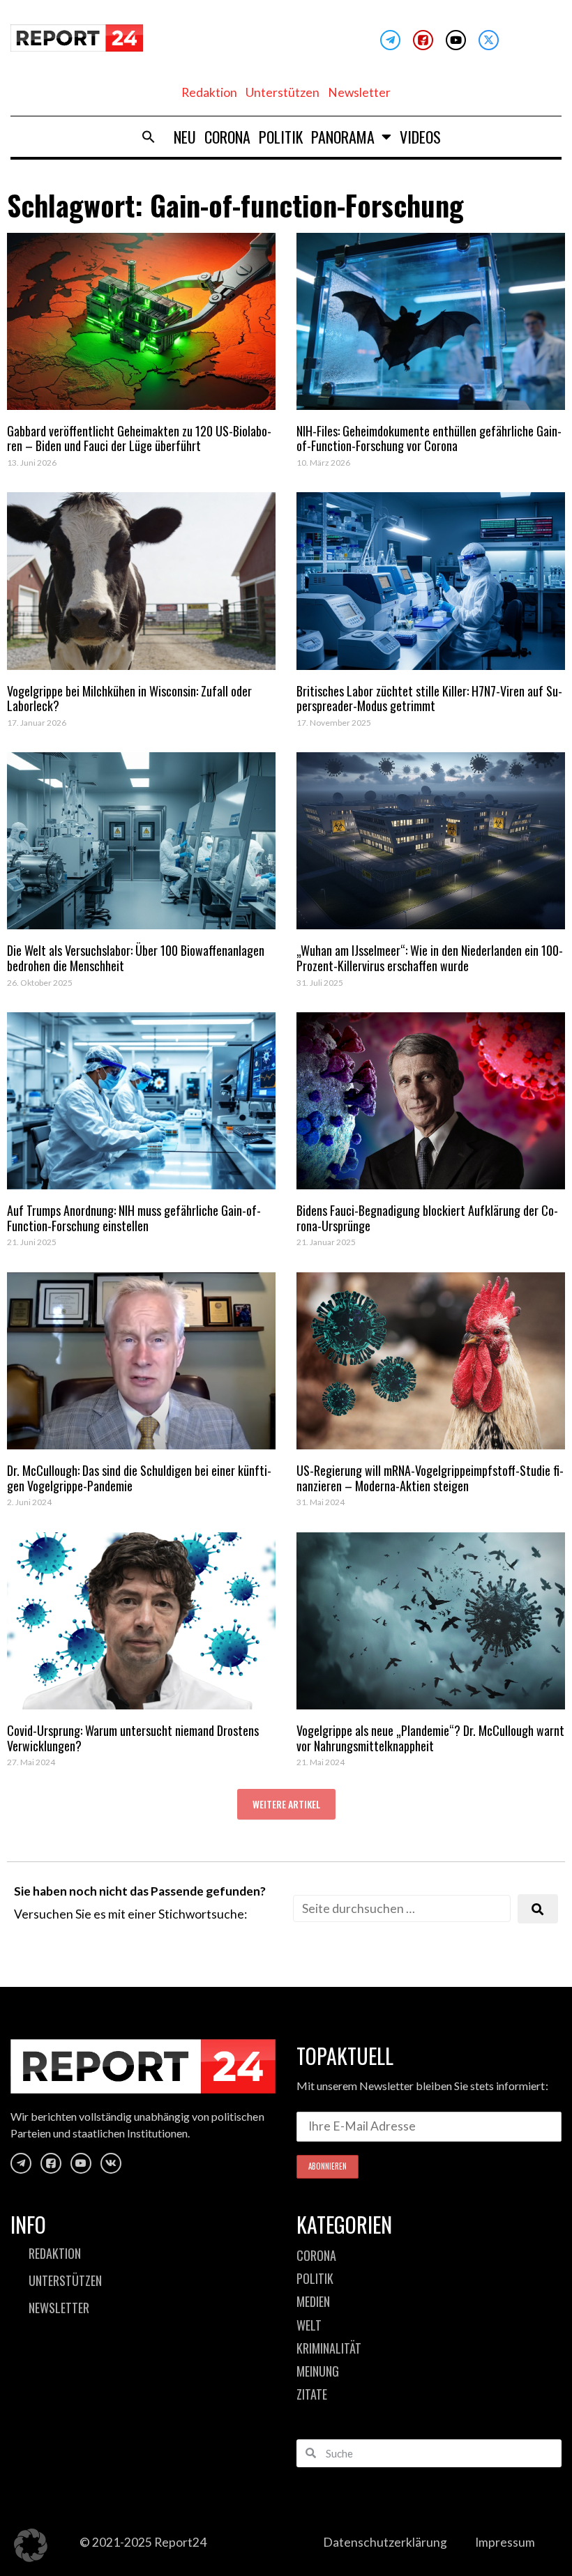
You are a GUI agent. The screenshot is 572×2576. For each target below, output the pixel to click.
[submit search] (538, 1909)
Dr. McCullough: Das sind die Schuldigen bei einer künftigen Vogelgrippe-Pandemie (139, 1478)
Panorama (343, 137)
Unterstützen (283, 92)
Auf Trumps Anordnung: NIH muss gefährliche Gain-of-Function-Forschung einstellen (134, 1218)
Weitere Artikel (286, 1804)
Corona (227, 137)
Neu (185, 137)
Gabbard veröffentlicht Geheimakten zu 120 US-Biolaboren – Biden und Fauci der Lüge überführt (139, 439)
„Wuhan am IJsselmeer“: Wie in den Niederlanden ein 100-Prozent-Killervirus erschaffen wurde (430, 958)
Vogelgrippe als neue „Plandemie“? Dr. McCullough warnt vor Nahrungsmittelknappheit (430, 1738)
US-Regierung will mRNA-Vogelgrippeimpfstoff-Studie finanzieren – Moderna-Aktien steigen (430, 1478)
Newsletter (359, 92)
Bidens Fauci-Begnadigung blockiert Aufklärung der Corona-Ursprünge (427, 1218)
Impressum (505, 2542)
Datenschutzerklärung (385, 2542)
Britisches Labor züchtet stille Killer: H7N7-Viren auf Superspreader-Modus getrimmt (429, 699)
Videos (420, 137)
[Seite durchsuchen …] (402, 1908)
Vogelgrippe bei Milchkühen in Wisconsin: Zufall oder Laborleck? (129, 699)
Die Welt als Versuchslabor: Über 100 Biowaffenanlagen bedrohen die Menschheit (136, 958)
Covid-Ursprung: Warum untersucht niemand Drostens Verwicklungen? (133, 1738)
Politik (281, 137)
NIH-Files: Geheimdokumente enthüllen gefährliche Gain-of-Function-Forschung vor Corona (429, 439)
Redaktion (209, 92)
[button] (149, 137)
